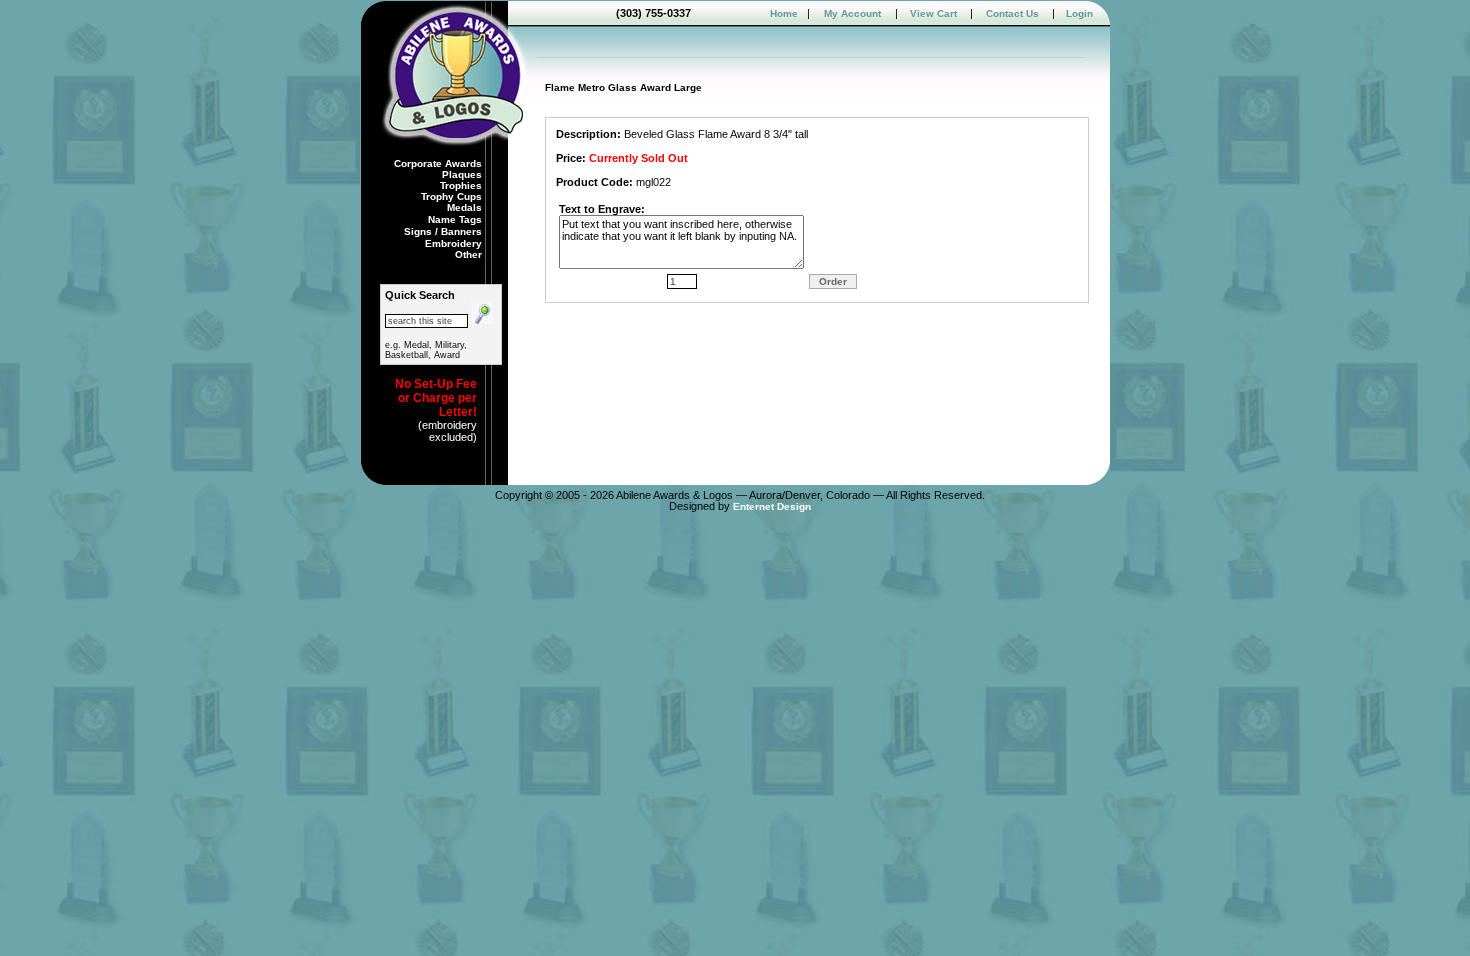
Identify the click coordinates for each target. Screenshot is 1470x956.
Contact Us (1012, 13)
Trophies (461, 185)
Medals (466, 207)
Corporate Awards (438, 163)
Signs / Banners (444, 231)
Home (784, 13)
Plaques (463, 174)
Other (468, 254)
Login (1079, 13)
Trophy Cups (453, 196)
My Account (852, 13)
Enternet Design (772, 506)
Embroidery (455, 243)
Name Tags (456, 219)
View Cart (933, 13)
